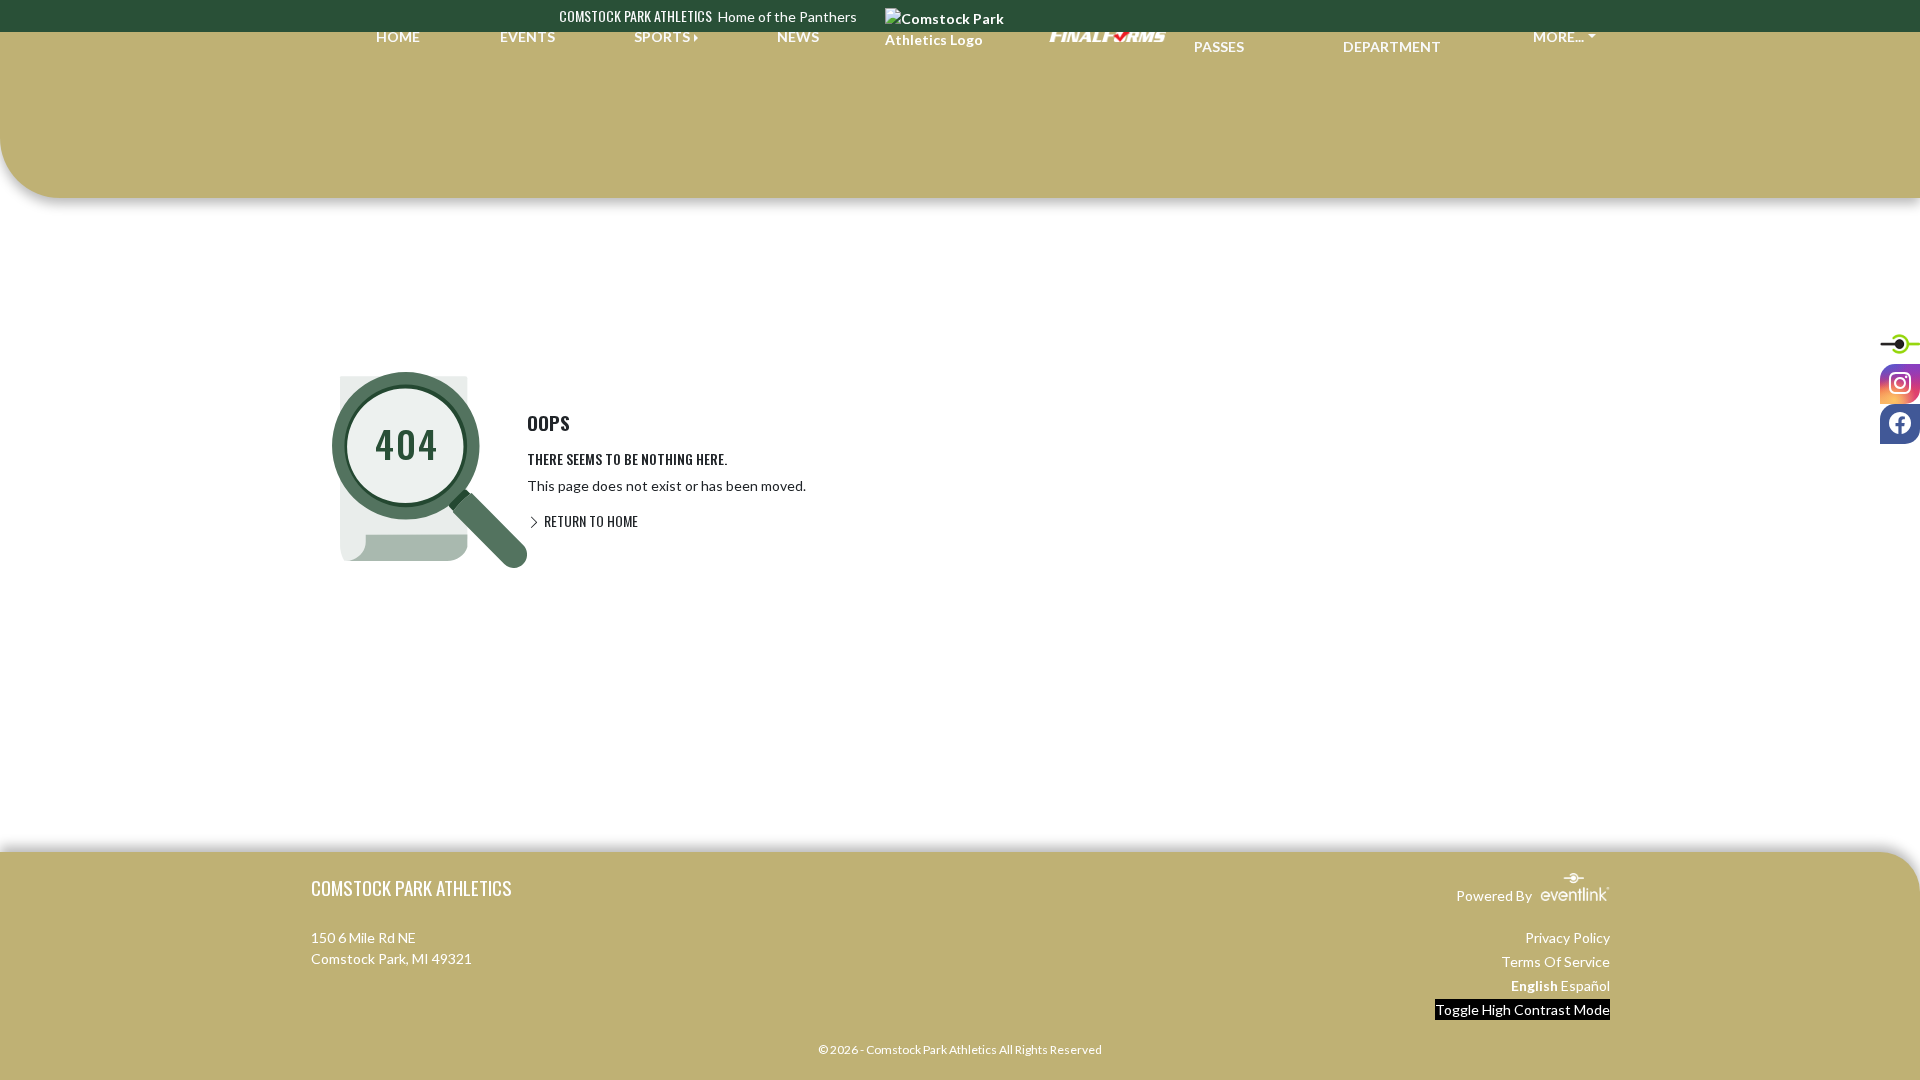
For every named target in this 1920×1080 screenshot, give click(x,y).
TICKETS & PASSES (1231, 36)
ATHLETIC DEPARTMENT (1392, 36)
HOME (398, 36)
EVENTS (527, 36)
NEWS (798, 36)
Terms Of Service (1555, 961)
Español (1585, 985)
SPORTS (662, 36)
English (1534, 985)
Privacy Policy (1567, 937)
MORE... (1558, 36)
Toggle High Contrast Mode (1522, 1009)
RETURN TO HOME (589, 520)
